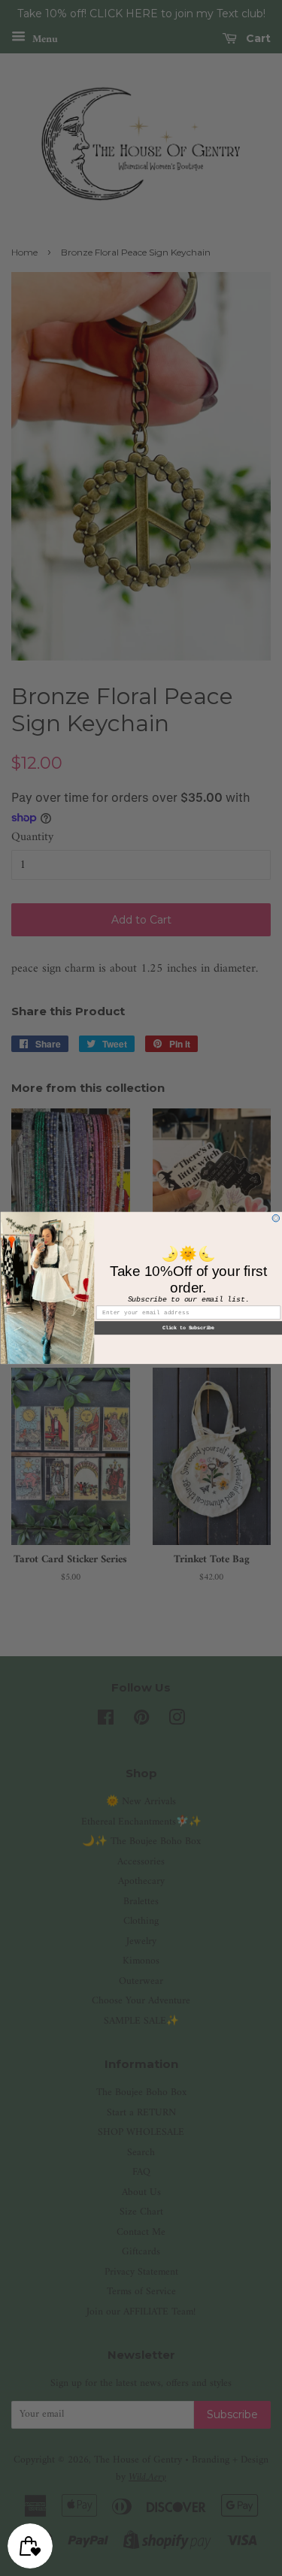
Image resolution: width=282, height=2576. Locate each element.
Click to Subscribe (188, 1328)
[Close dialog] (276, 1218)
